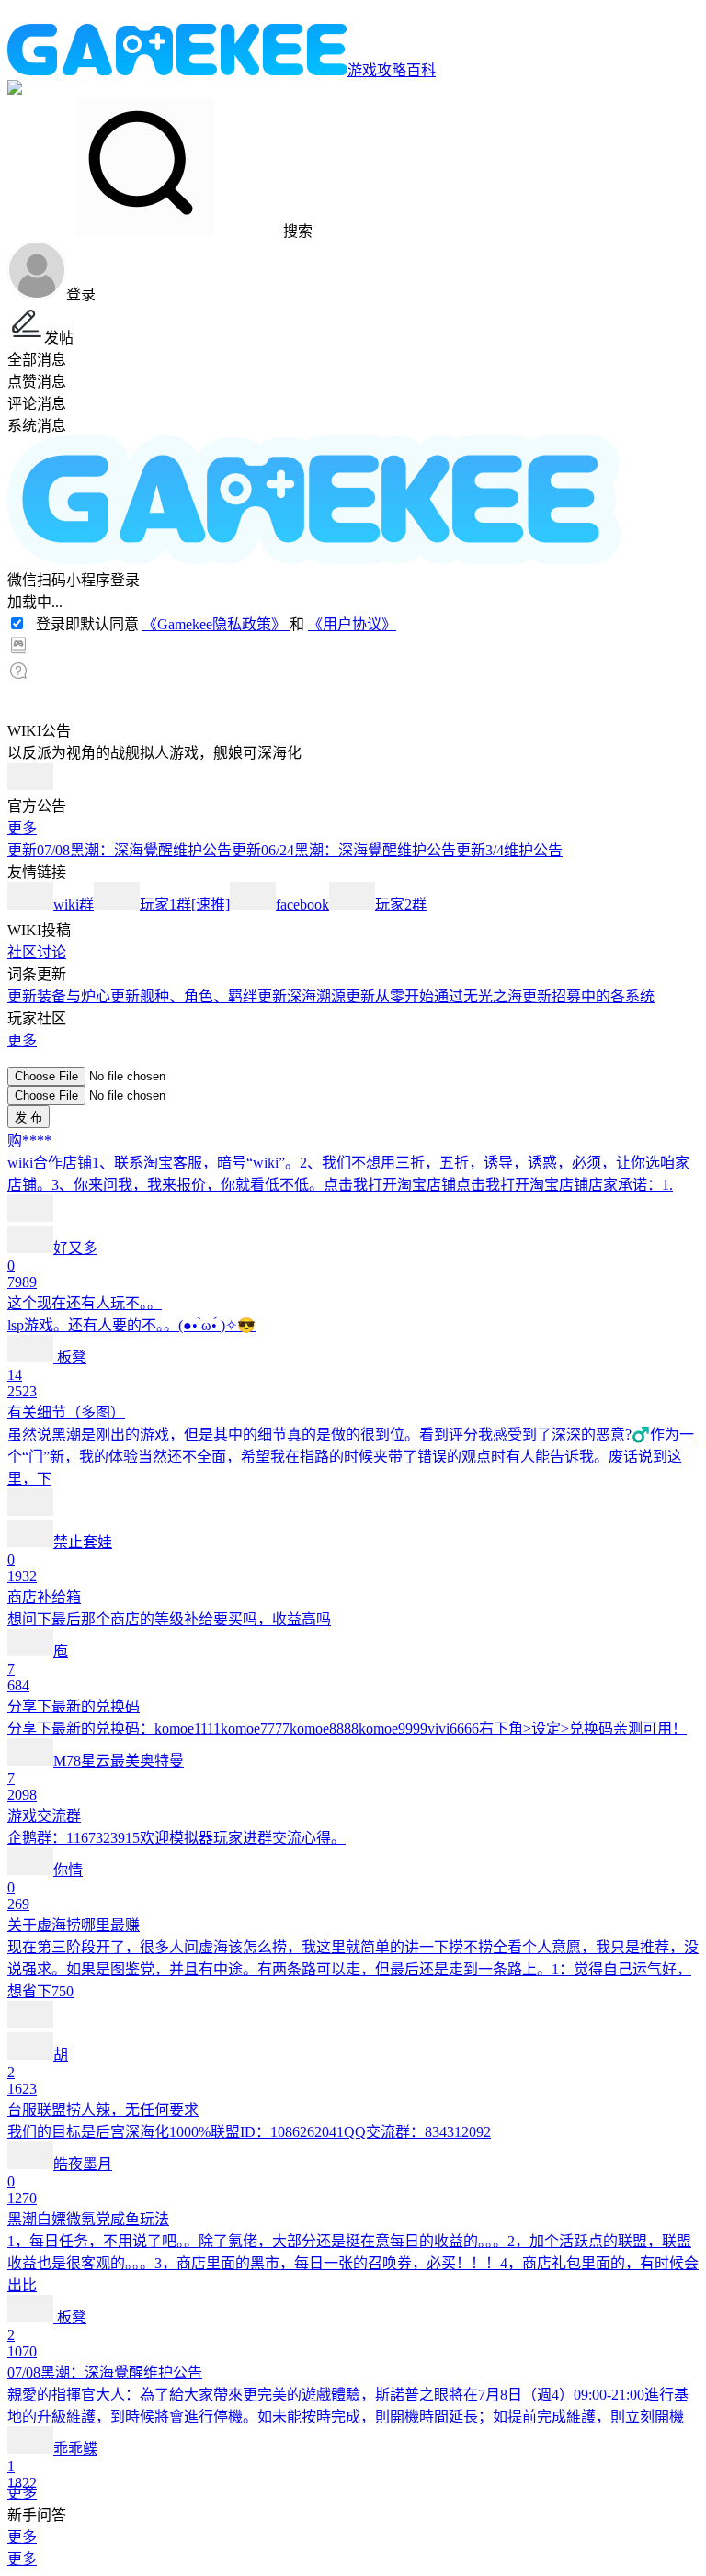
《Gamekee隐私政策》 (216, 624)
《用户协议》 (352, 624)
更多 (22, 828)
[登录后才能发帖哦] (353, 1058)
